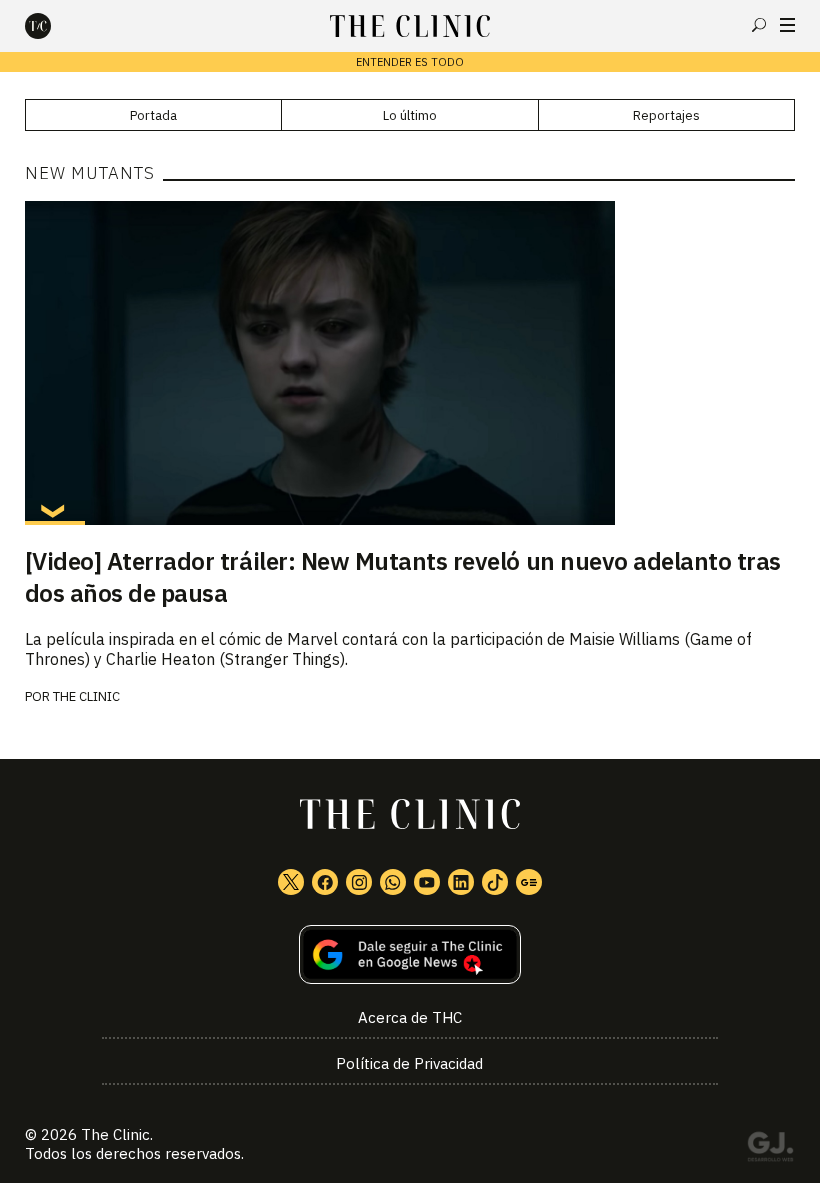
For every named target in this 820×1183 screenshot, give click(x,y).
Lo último (410, 115)
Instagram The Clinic (359, 882)
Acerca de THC (410, 1017)
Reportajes (666, 115)
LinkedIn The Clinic (461, 882)
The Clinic (86, 696)
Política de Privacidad (409, 1063)
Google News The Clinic (529, 882)
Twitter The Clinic (291, 882)
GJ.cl (770, 1150)
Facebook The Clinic (325, 882)
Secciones (787, 25)
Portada (153, 115)
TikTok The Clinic (495, 882)
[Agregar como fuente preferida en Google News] (410, 954)
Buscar (759, 25)
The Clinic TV (427, 882)
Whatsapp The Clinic (393, 882)
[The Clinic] (55, 26)
